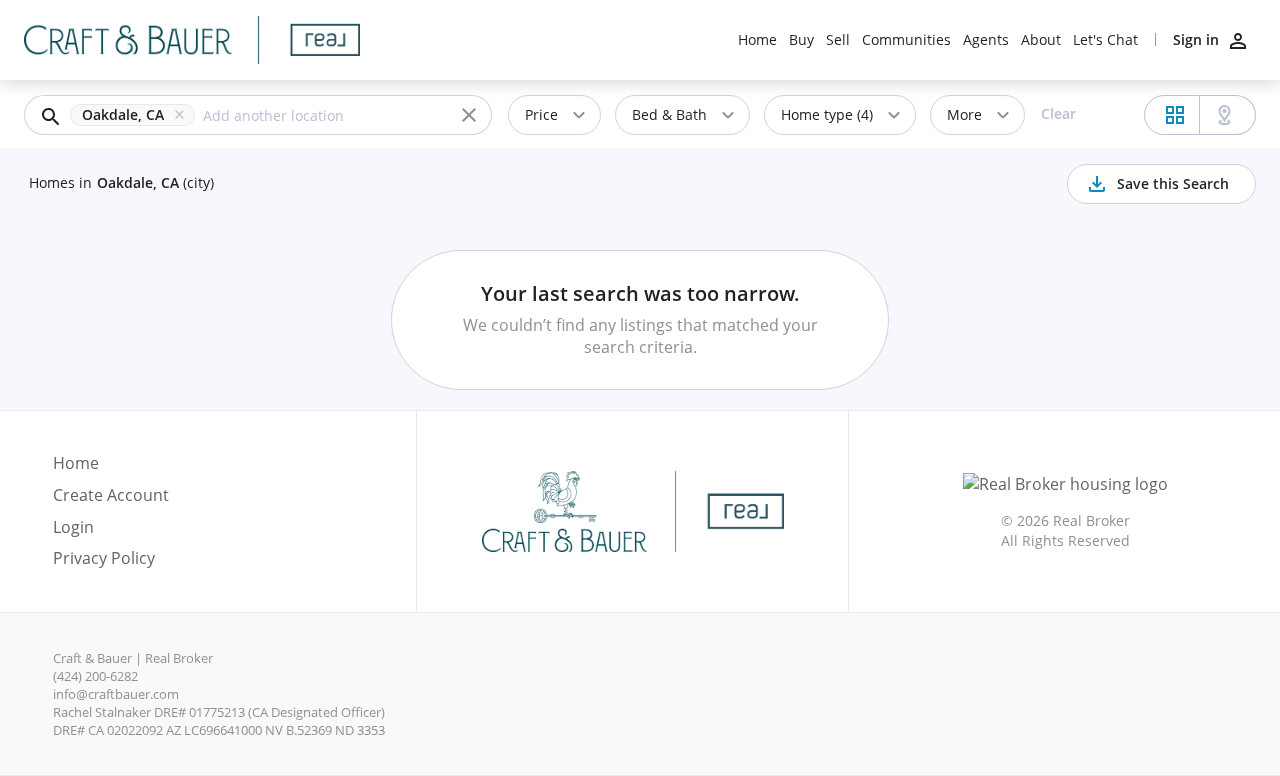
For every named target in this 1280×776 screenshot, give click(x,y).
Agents (986, 40)
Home (757, 40)
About (1041, 40)
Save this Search (1173, 183)
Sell (838, 40)
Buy (801, 40)
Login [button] (73, 527)
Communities (906, 40)
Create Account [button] (111, 495)
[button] (136, 115)
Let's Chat (1105, 40)
